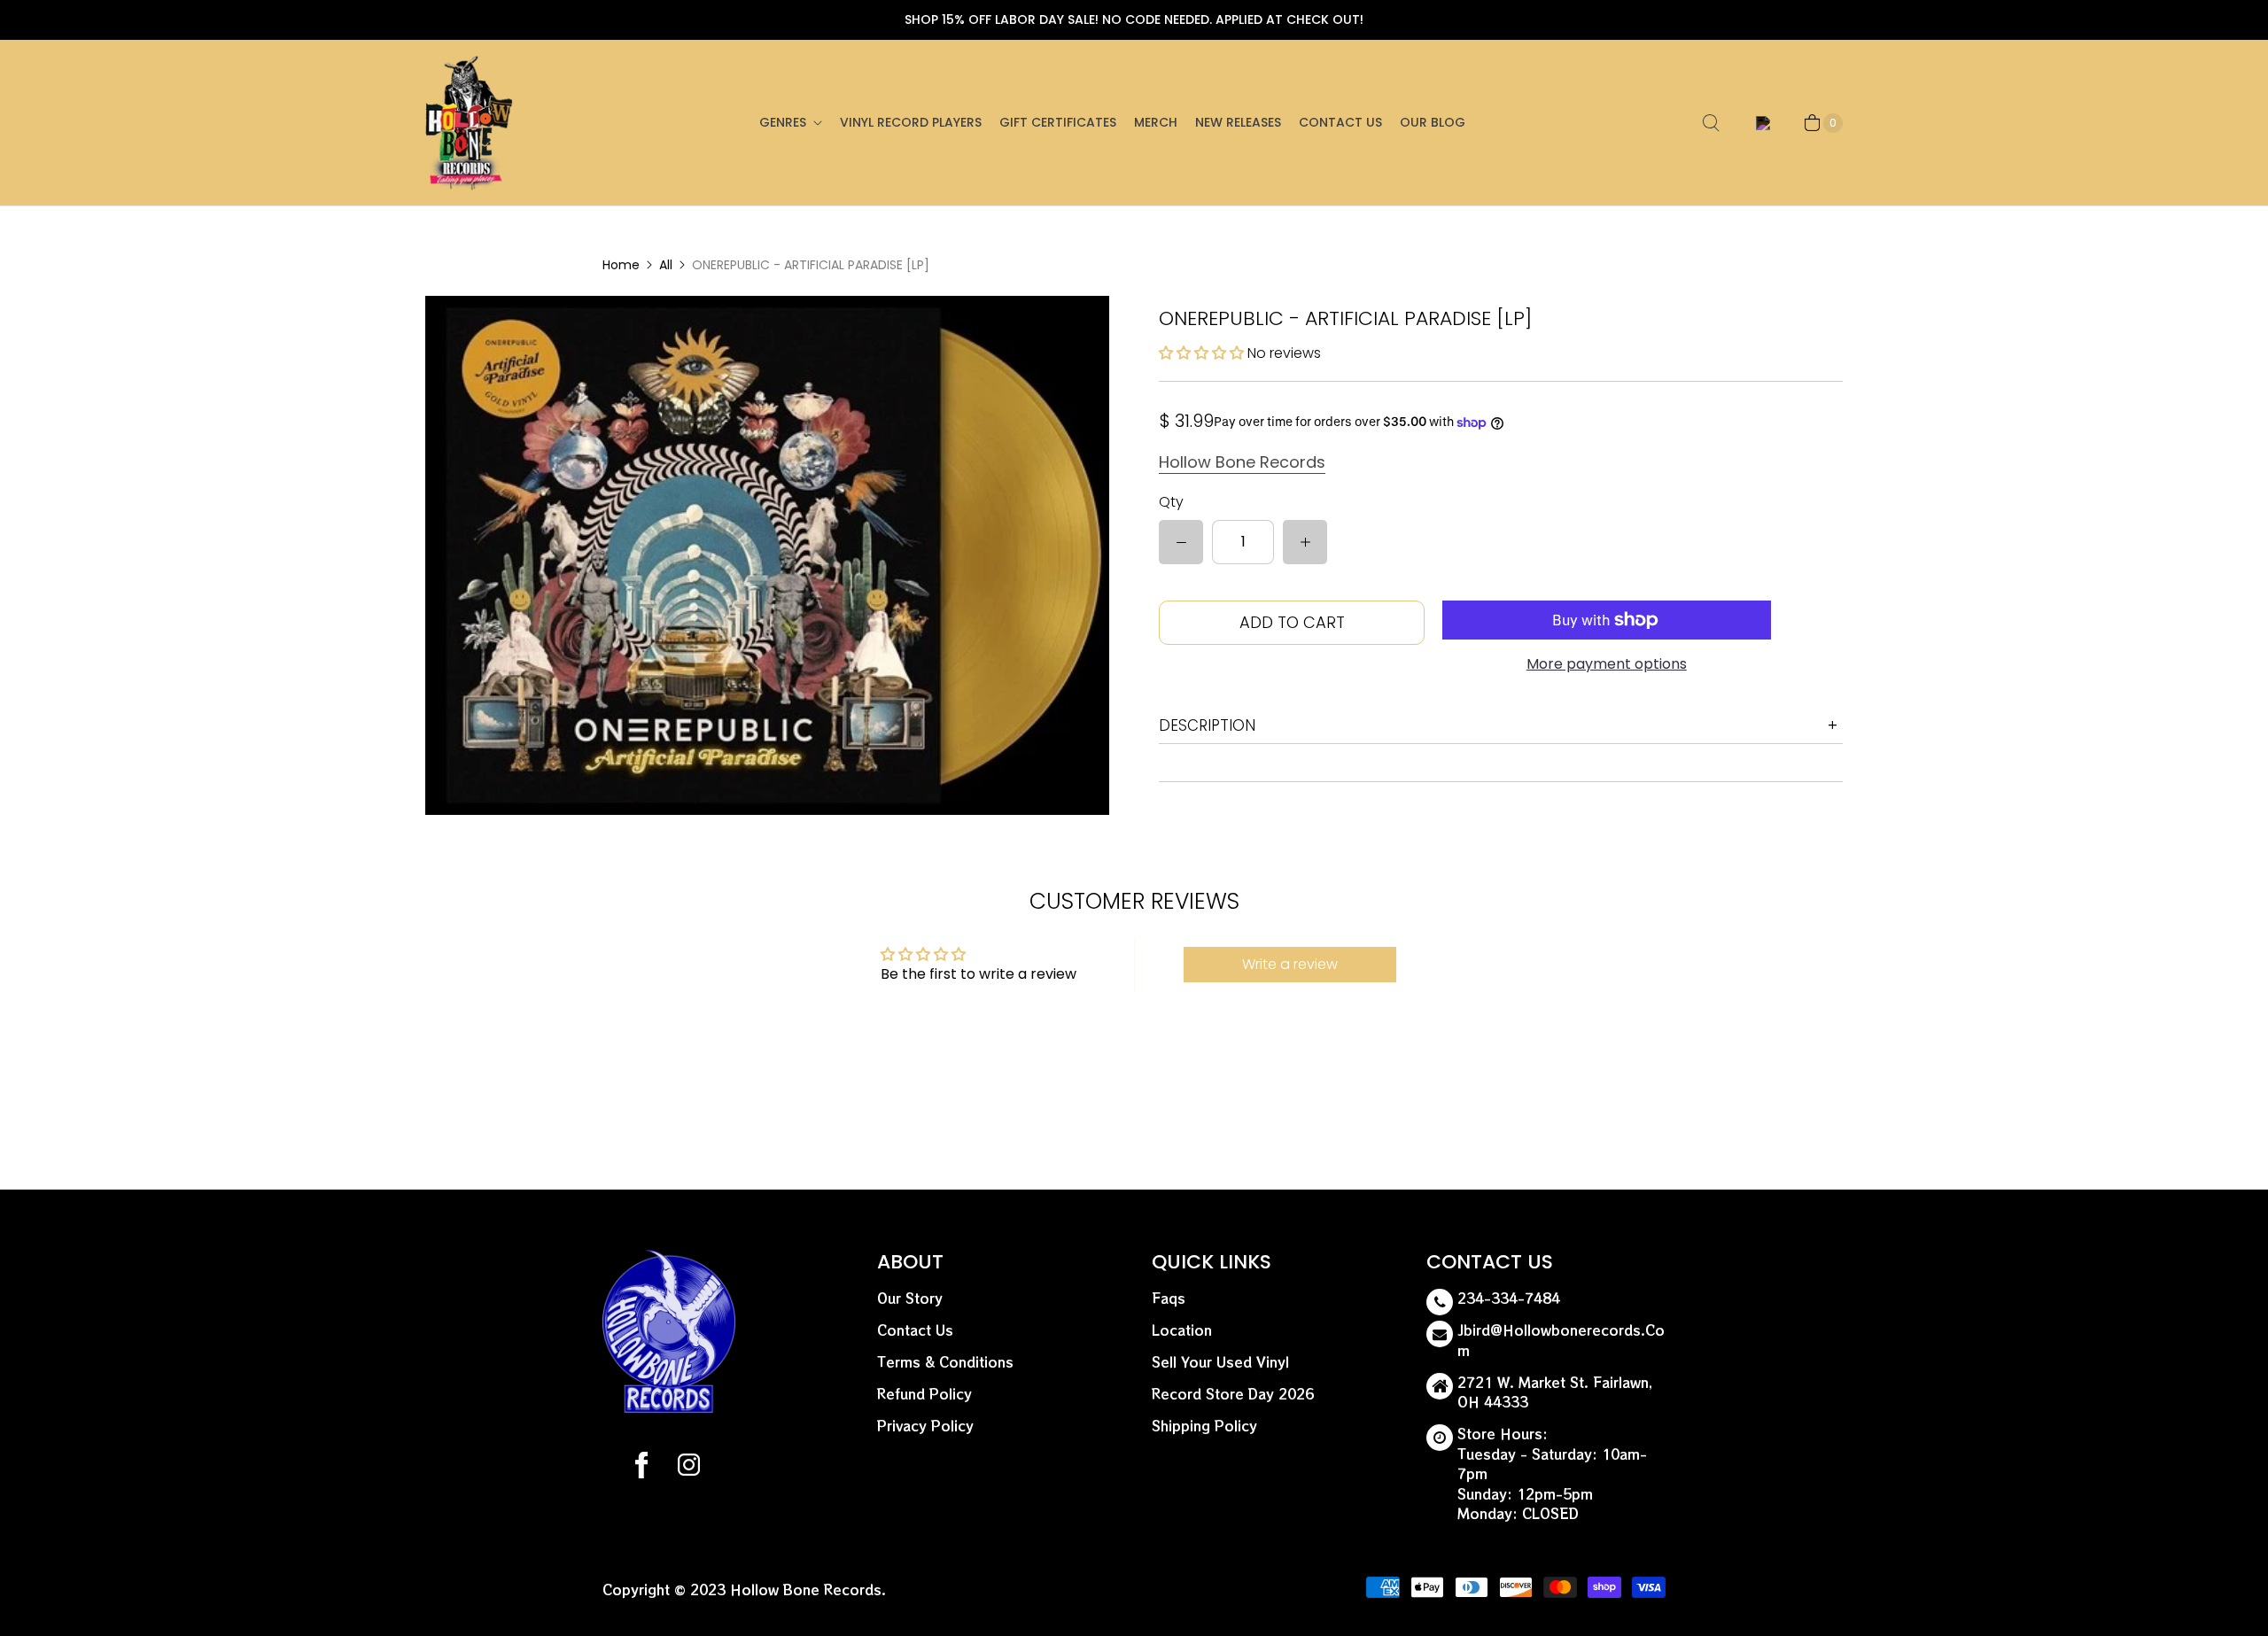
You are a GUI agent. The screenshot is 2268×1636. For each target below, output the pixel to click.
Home (621, 265)
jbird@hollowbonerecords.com (1561, 1340)
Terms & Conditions (945, 1362)
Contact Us (1340, 122)
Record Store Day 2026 (1233, 1394)
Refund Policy (924, 1394)
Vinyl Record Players (911, 122)
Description (1207, 725)
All (666, 265)
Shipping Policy (1204, 1426)
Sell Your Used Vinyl (1220, 1362)
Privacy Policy (925, 1426)
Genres (783, 122)
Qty (1171, 502)
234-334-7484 (1509, 1298)
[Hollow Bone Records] (470, 123)
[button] (1203, 353)
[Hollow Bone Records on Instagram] (688, 1468)
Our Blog (1433, 122)
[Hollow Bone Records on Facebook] (641, 1468)
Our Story (910, 1298)
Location (1182, 1330)
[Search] (1711, 123)
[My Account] (1760, 123)
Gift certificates (1058, 122)
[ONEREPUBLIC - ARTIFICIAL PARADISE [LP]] (767, 555)
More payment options (1607, 664)
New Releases (1238, 122)
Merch (1156, 122)
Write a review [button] (1290, 964)
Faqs (1169, 1298)
